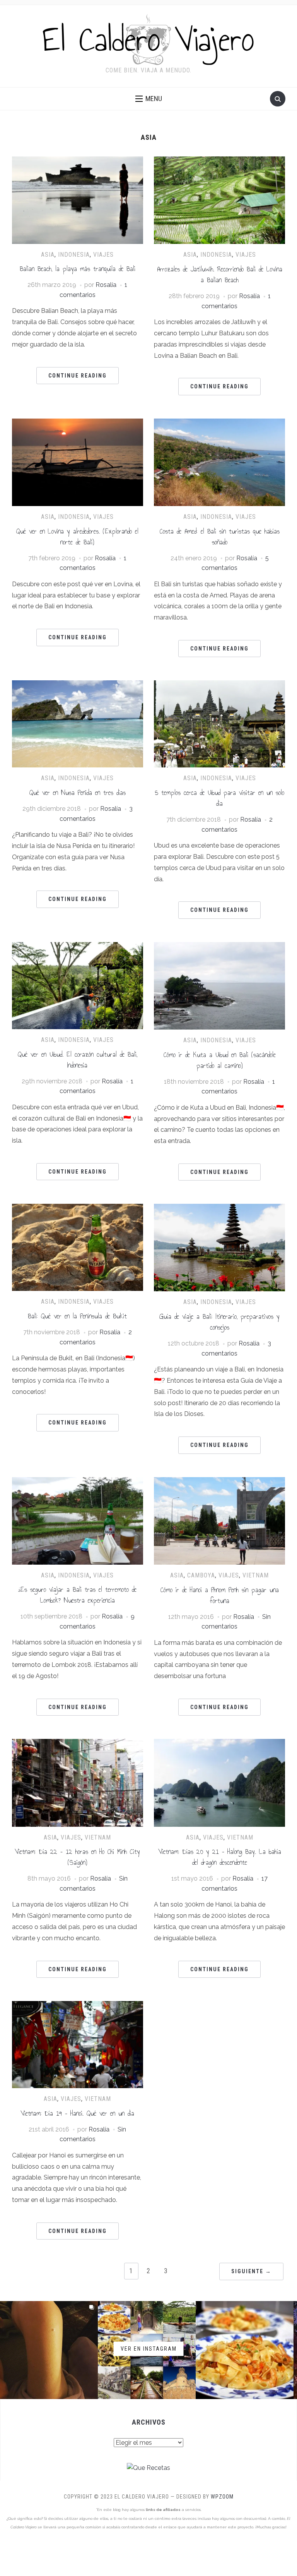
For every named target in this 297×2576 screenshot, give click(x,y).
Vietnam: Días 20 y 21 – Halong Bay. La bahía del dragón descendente (220, 1857)
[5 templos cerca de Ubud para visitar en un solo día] (219, 685)
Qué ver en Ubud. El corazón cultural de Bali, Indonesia (78, 1060)
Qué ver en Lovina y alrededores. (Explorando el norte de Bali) (77, 537)
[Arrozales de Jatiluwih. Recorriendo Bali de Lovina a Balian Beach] (219, 161)
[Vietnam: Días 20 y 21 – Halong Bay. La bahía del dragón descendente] (219, 1744)
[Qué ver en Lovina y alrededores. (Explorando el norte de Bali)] (78, 423)
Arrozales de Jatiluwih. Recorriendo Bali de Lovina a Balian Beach (220, 275)
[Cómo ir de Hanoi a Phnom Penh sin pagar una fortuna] (219, 1482)
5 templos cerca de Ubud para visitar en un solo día (220, 798)
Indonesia (74, 255)
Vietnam (256, 1575)
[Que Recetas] (148, 2468)
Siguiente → (251, 2271)
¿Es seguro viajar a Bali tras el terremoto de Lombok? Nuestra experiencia (77, 1595)
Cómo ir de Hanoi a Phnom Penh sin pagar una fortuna (220, 1595)
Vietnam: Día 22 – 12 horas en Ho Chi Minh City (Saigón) (77, 1857)
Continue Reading (78, 376)
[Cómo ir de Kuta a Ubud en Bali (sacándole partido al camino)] (219, 947)
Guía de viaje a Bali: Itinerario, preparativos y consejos (219, 1322)
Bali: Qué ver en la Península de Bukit (77, 1316)
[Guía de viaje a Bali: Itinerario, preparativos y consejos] (219, 1209)
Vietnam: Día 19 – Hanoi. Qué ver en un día (77, 2113)
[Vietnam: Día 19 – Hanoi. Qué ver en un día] (78, 2006)
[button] (149, 99)
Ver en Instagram (149, 2348)
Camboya (201, 1575)
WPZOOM (222, 2497)
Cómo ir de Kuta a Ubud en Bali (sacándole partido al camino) (220, 1060)
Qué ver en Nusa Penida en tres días (78, 793)
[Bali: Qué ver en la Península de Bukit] (78, 1209)
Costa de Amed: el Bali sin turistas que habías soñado (220, 537)
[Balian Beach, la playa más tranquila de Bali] (78, 161)
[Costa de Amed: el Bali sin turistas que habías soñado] (219, 423)
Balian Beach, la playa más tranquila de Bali (78, 269)
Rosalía (106, 285)
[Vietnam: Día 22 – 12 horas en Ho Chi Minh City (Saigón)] (78, 1744)
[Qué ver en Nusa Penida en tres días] (78, 685)
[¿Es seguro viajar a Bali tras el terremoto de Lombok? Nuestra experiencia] (78, 1482)
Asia (48, 255)
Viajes (103, 255)
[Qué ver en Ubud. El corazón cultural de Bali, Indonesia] (78, 947)
